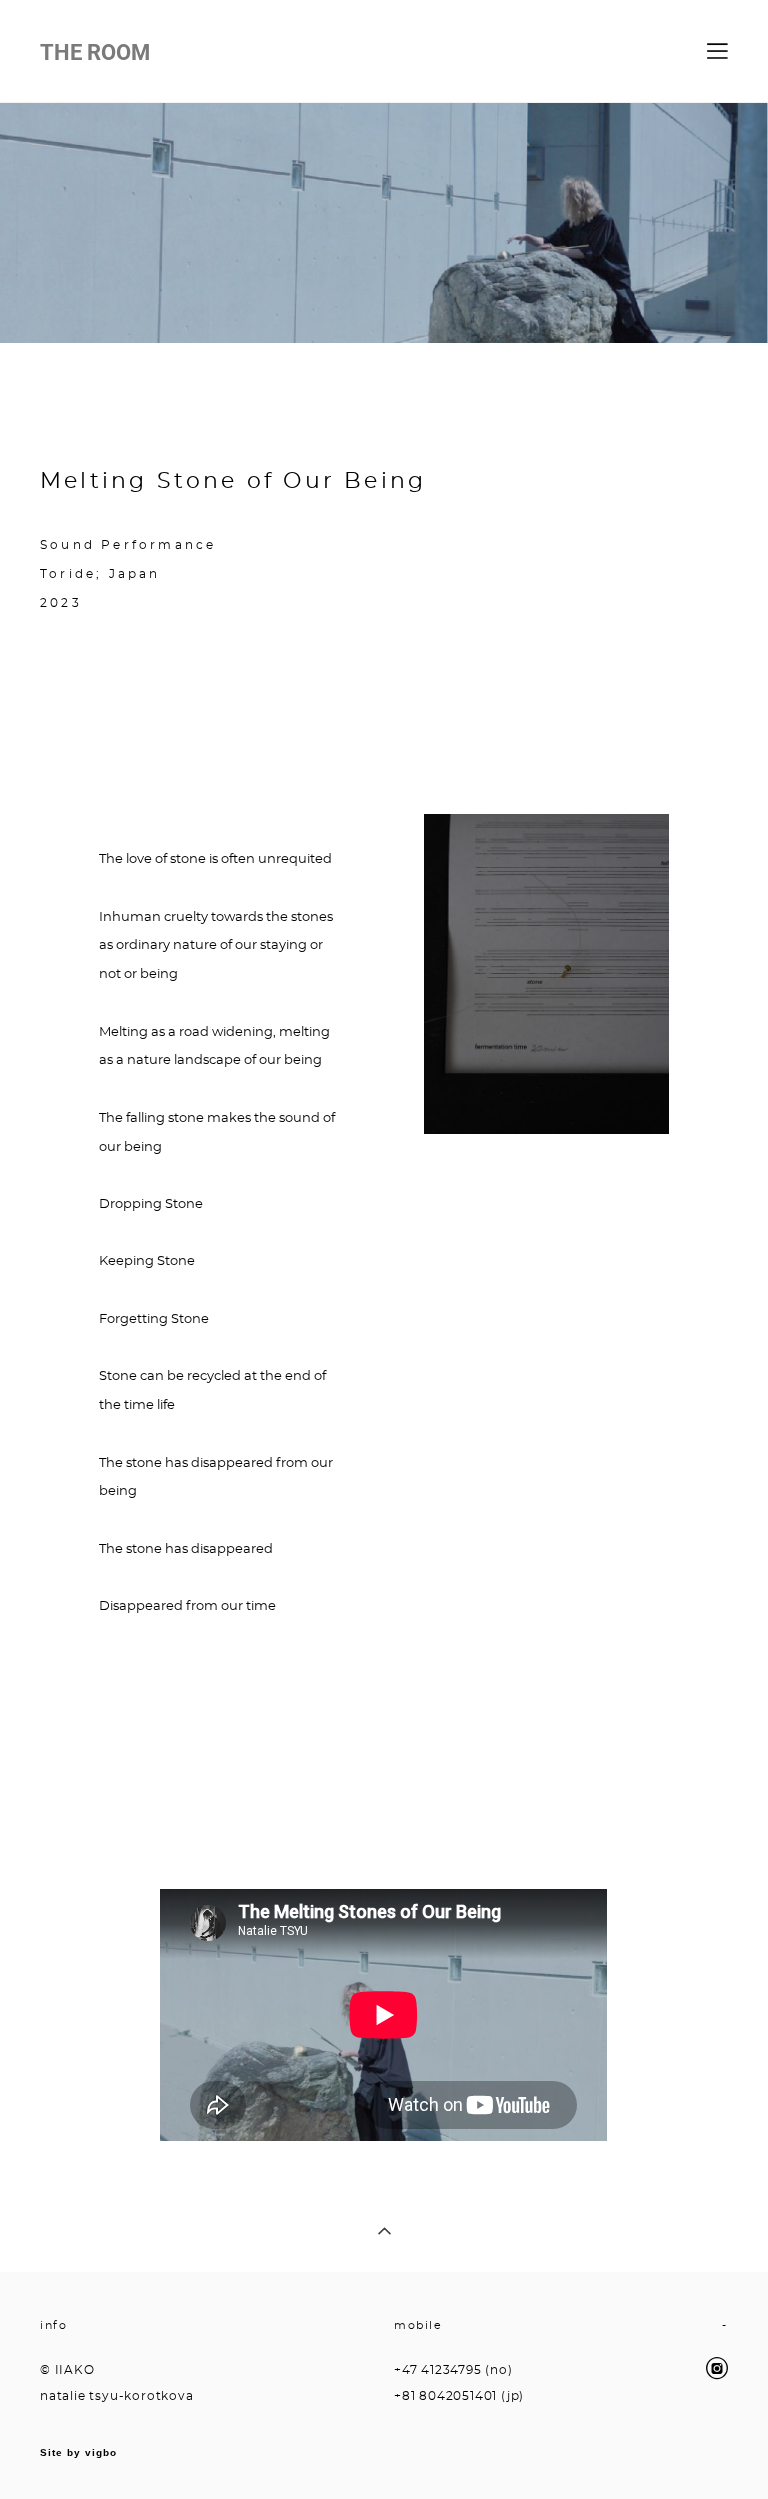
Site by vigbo (78, 2453)
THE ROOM (95, 52)
